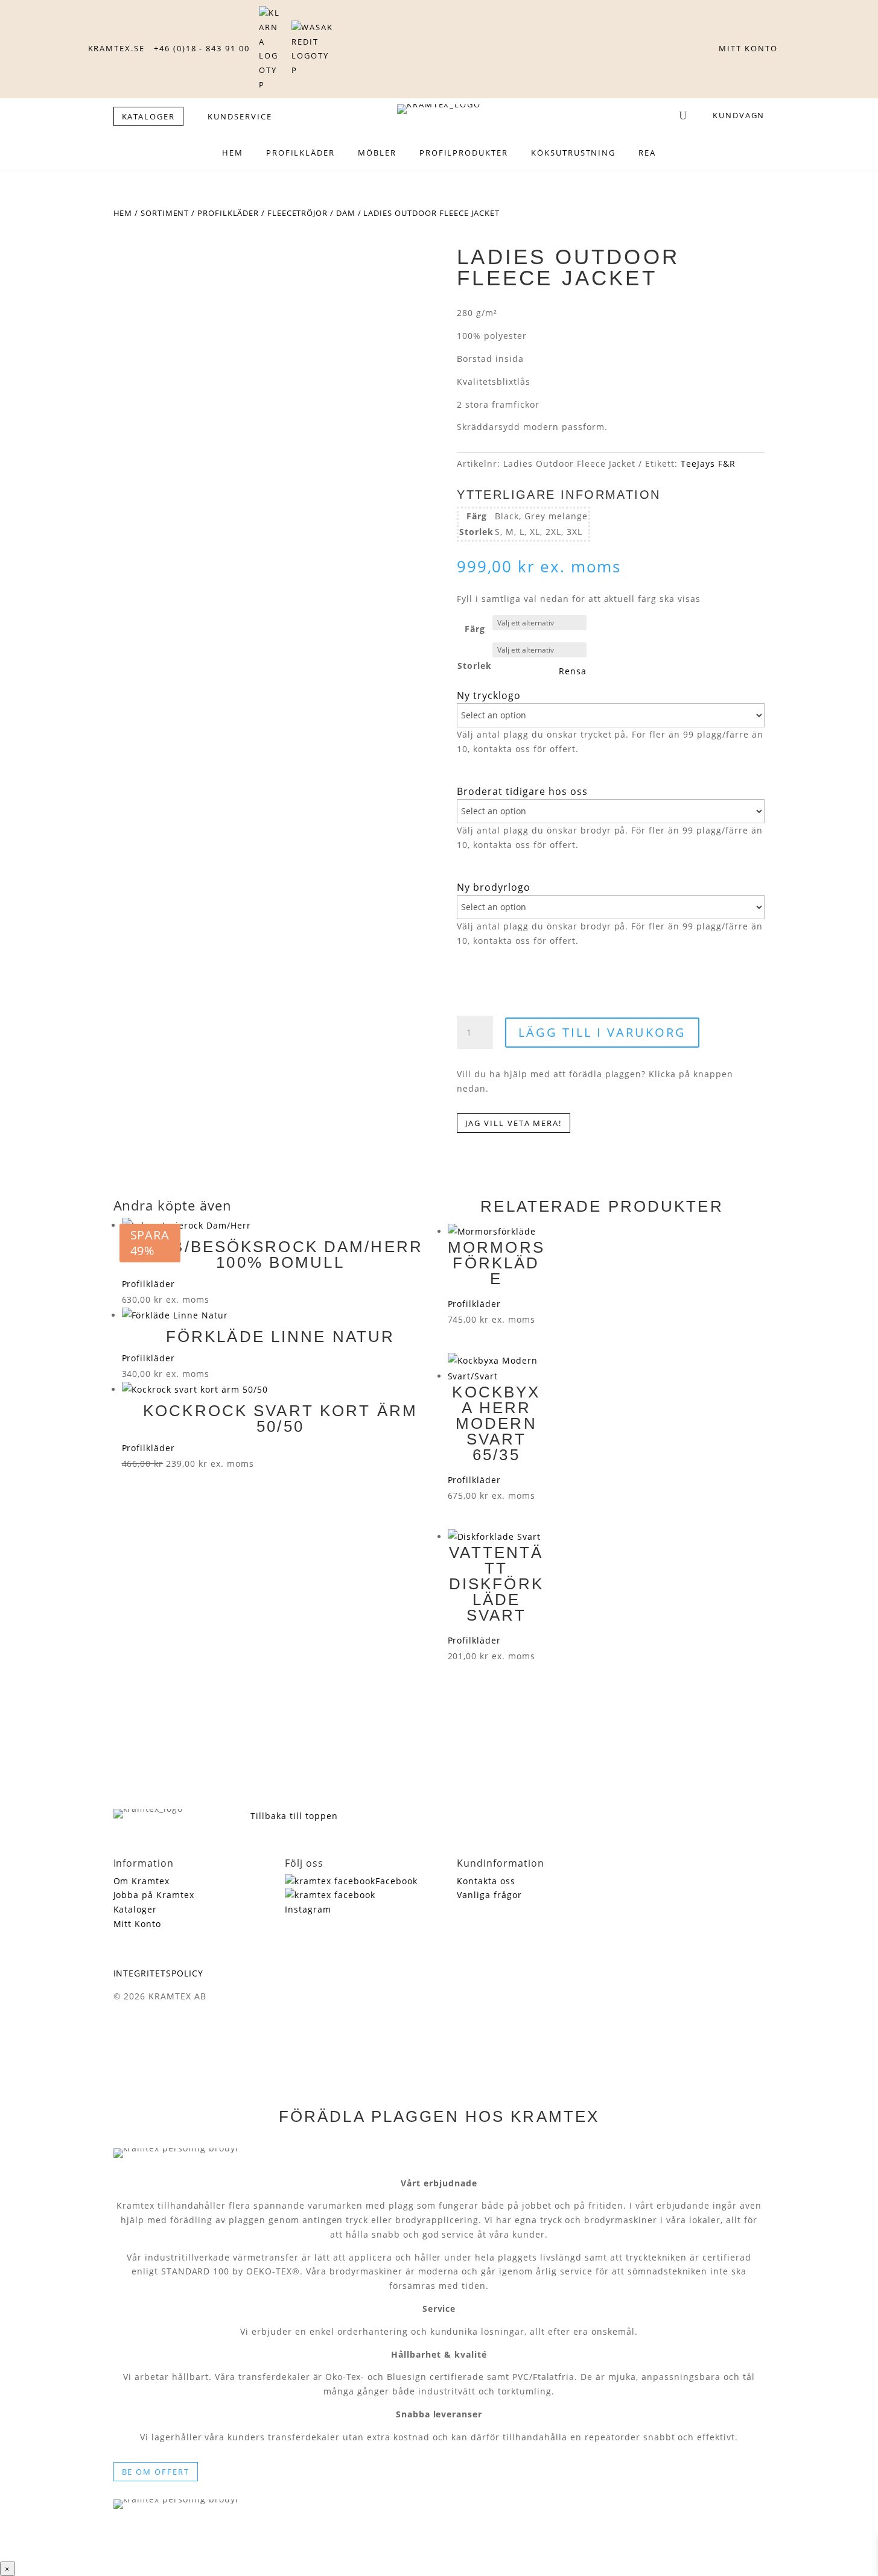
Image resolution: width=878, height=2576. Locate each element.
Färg (475, 629)
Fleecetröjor (297, 213)
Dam (346, 213)
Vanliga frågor (489, 1895)
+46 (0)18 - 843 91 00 (202, 48)
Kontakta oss (486, 1881)
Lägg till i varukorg (602, 1032)
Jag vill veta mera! (514, 1123)
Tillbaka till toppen (294, 1816)
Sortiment (165, 213)
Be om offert (156, 2472)
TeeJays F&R (708, 464)
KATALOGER (149, 116)
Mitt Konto (138, 1924)
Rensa (573, 671)
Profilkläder (228, 213)
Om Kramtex (142, 1881)
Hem (123, 213)
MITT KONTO (748, 48)
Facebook (396, 1881)
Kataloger (135, 1909)
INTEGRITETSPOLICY (159, 1973)
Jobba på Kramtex (154, 1895)
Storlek (475, 666)
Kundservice (240, 116)
